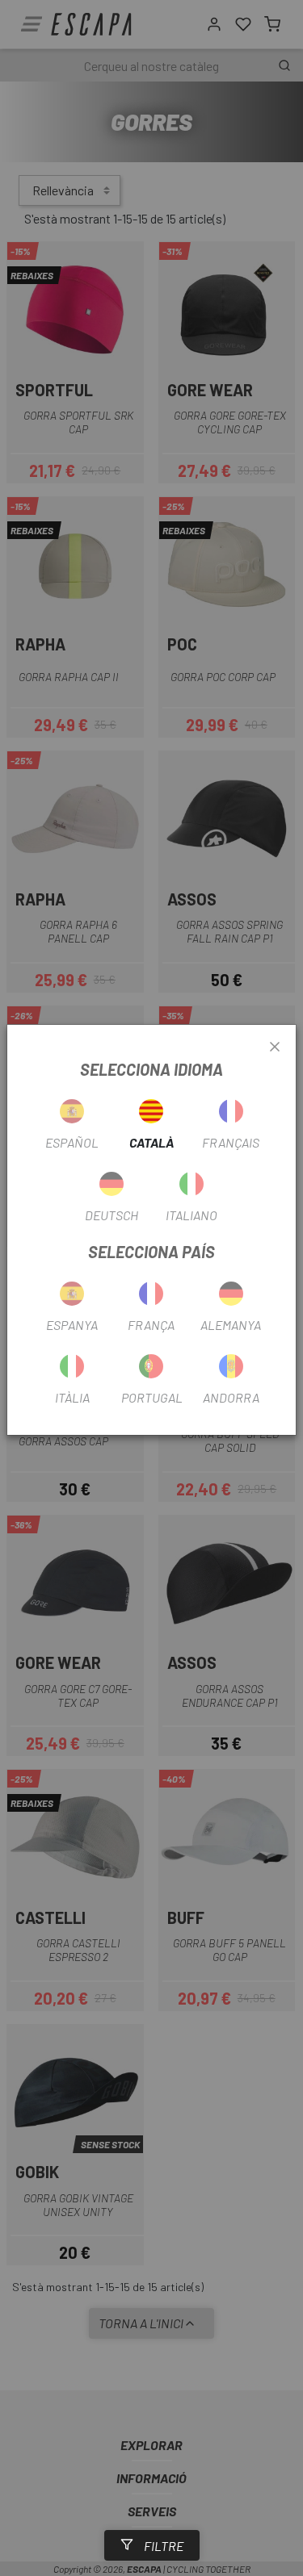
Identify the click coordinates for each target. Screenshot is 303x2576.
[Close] (275, 1048)
